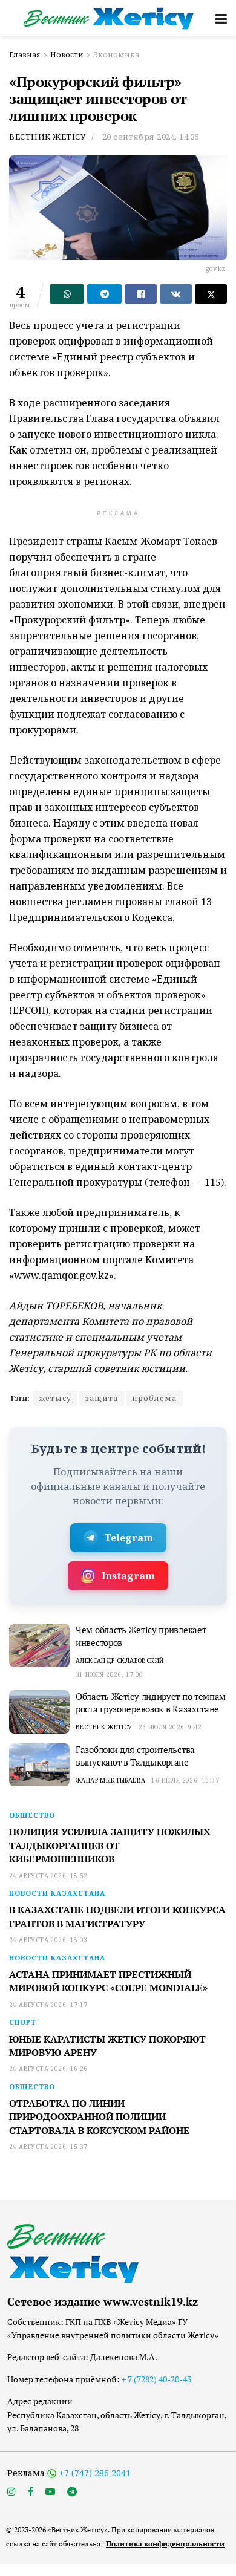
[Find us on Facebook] (31, 2492)
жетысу (55, 1398)
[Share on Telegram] (104, 294)
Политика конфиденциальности (165, 2544)
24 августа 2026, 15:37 (48, 2147)
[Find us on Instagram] (11, 2492)
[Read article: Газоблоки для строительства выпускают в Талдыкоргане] (39, 1765)
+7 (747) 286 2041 (95, 2473)
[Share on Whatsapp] (67, 294)
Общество (32, 1815)
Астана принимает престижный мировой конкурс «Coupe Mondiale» (108, 1981)
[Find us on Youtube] (50, 2492)
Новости (67, 55)
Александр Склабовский (120, 1660)
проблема (154, 1398)
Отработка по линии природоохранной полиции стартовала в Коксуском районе (99, 2117)
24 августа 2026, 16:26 (48, 2069)
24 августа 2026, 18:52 (48, 1876)
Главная (25, 55)
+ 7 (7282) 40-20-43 (156, 2379)
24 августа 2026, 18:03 (48, 1940)
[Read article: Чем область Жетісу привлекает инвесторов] (39, 1645)
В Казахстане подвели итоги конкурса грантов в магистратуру (117, 1916)
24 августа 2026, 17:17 (48, 2005)
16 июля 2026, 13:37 (185, 1780)
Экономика (116, 55)
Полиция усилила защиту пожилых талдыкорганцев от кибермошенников (110, 1845)
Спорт (23, 2022)
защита (102, 1398)
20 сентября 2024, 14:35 (151, 137)
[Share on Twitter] (211, 294)
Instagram (128, 1576)
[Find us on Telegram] (72, 2492)
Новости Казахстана (57, 1893)
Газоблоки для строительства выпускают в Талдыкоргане (135, 1756)
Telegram (129, 1538)
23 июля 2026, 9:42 (170, 1727)
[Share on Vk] (176, 294)
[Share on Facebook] (141, 294)
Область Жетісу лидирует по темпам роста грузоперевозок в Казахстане (151, 1703)
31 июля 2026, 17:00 (110, 1674)
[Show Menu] (221, 18)
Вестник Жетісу (47, 137)
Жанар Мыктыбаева (110, 1780)
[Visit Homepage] (109, 18)
